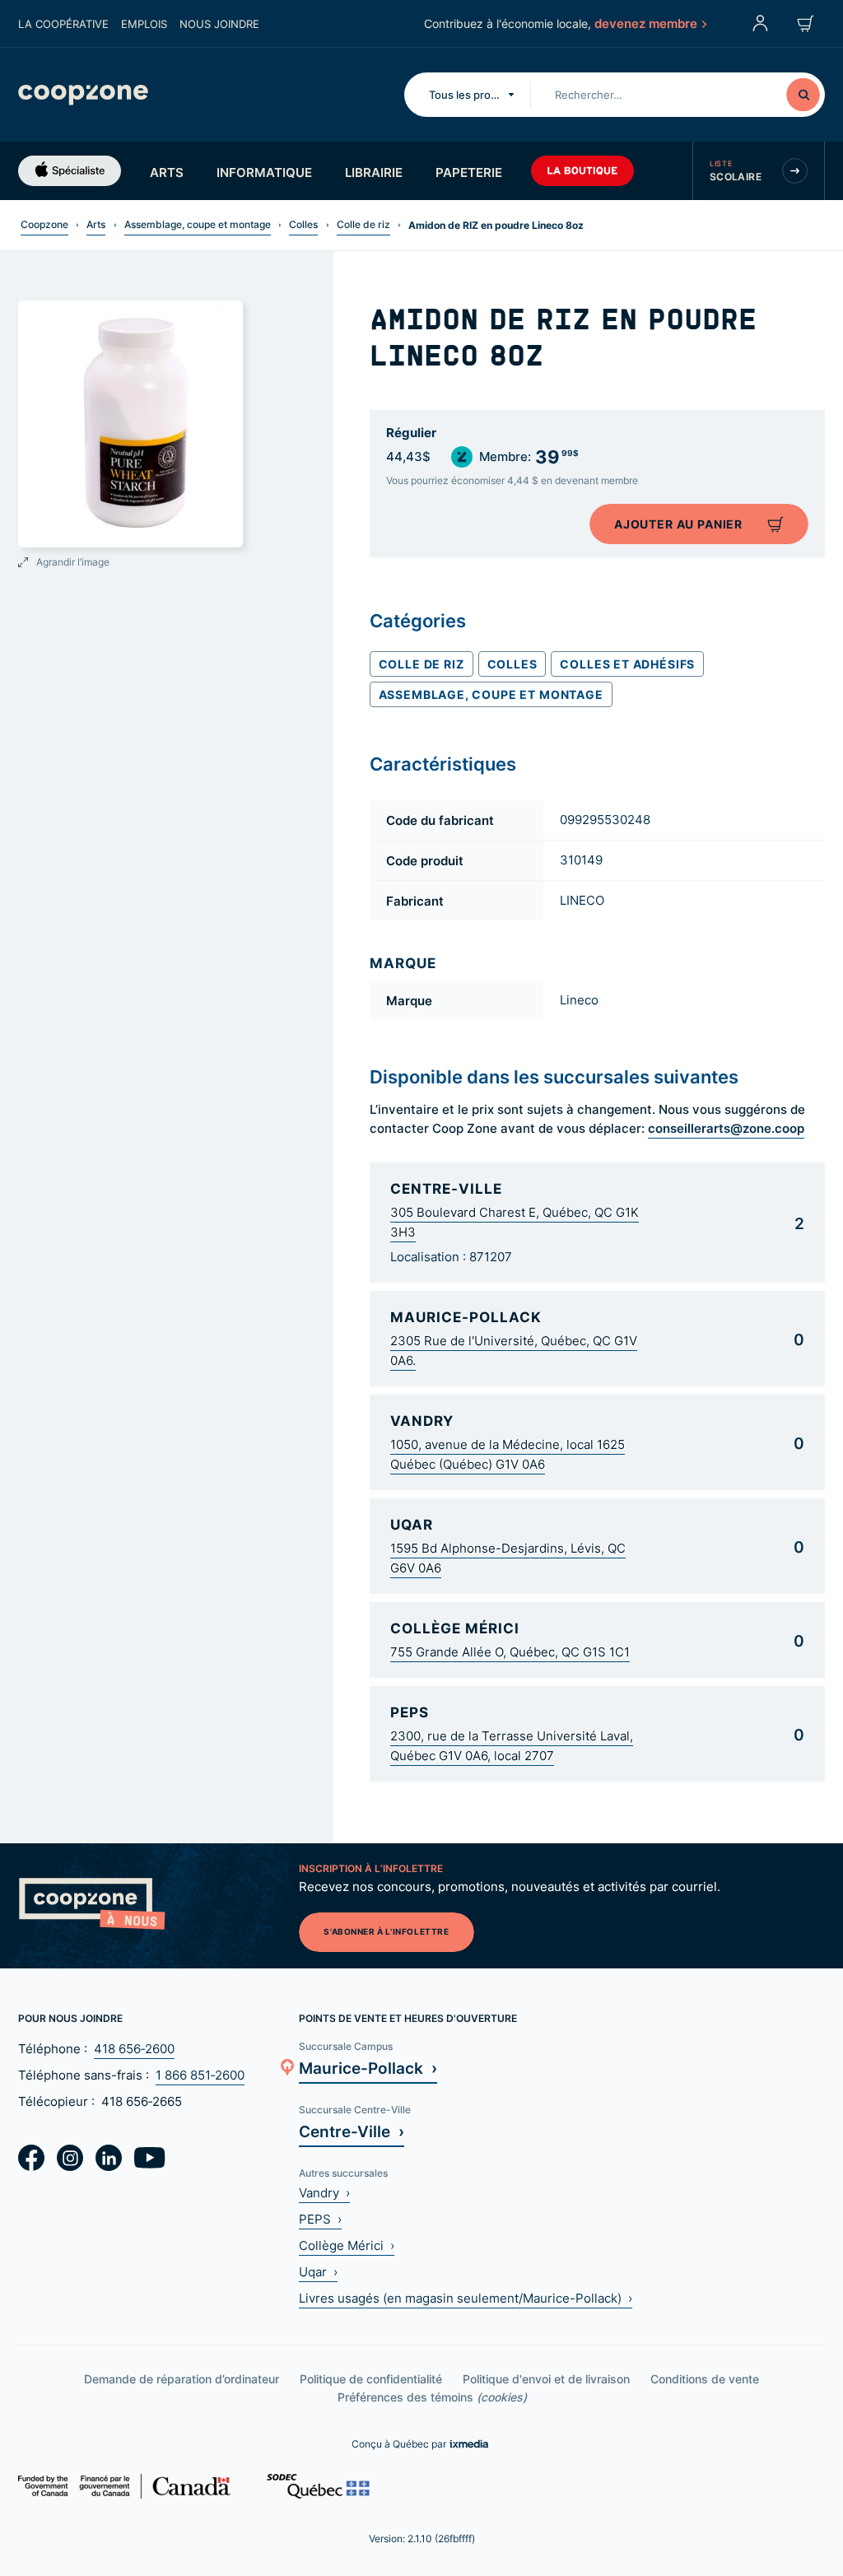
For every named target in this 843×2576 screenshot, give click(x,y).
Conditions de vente (705, 2379)
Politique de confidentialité (371, 2379)
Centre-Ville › (352, 2131)
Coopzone (44, 224)
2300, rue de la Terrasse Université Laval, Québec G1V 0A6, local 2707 (512, 1746)
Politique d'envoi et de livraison (546, 2379)
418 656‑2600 (134, 2049)
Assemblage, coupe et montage (198, 224)
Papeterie (469, 172)
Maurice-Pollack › (368, 2068)
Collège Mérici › (347, 2245)
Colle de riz (363, 224)
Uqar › (318, 2272)
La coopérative (63, 24)
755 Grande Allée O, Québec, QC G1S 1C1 (510, 1652)
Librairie (374, 172)
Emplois (144, 24)
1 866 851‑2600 (200, 2075)
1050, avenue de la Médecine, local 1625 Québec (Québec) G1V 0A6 (508, 1454)
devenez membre (646, 23)
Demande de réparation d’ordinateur (182, 2379)
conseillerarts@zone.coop (726, 1128)
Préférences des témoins (432, 2397)
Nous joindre (219, 24)
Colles (303, 224)
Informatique (264, 172)
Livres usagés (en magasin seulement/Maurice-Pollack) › (466, 2298)
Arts (167, 172)
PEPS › (320, 2219)
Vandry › (324, 2193)
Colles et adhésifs (627, 664)
